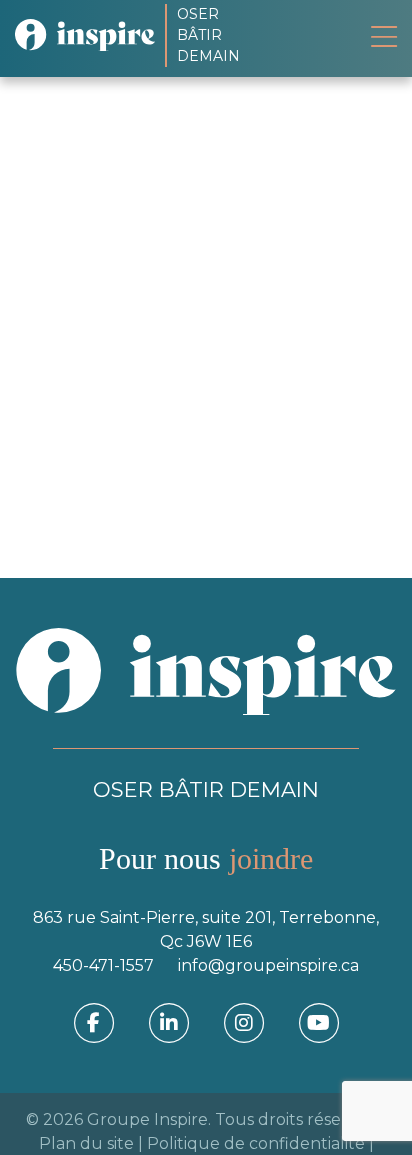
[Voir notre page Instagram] (244, 1021)
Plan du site (86, 1143)
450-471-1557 (103, 965)
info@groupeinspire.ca (268, 965)
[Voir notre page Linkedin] (169, 1021)
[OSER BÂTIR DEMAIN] (90, 35)
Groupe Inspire (147, 1119)
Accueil (62, 225)
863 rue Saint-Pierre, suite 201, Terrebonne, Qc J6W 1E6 (206, 929)
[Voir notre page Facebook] (94, 1021)
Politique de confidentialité (256, 1143)
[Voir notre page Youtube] (319, 1021)
